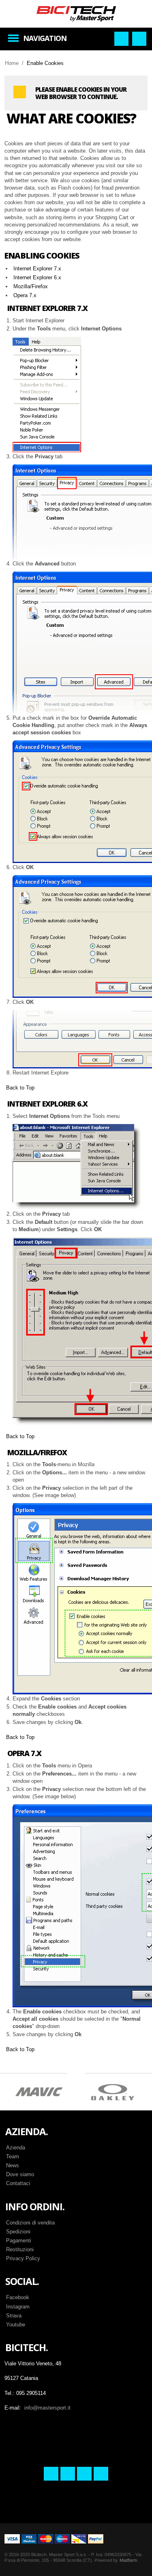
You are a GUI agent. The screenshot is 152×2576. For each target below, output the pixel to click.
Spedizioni (18, 2232)
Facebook (18, 2297)
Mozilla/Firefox (31, 286)
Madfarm (128, 2560)
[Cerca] (121, 39)
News (13, 2165)
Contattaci (18, 2183)
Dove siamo (20, 2174)
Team (13, 2156)
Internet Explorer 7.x (37, 269)
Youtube (16, 2325)
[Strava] (84, 2474)
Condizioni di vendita (30, 2223)
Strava (14, 2316)
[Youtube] (101, 2474)
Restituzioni (20, 2249)
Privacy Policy (23, 2258)
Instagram (18, 2307)
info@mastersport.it (47, 2408)
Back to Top (20, 1088)
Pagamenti (19, 2241)
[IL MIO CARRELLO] (139, 39)
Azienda (16, 2148)
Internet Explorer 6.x (37, 277)
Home (12, 63)
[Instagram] (68, 2474)
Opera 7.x (25, 295)
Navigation (45, 38)
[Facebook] (51, 2474)
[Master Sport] (76, 13)
